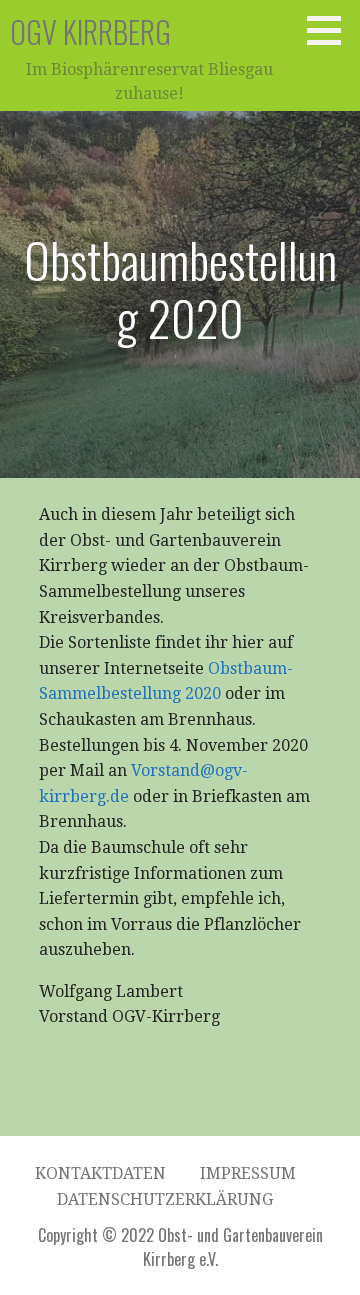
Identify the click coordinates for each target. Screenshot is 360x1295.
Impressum (248, 1173)
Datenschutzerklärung (165, 1199)
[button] (331, 30)
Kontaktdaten (100, 1173)
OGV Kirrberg (90, 31)
